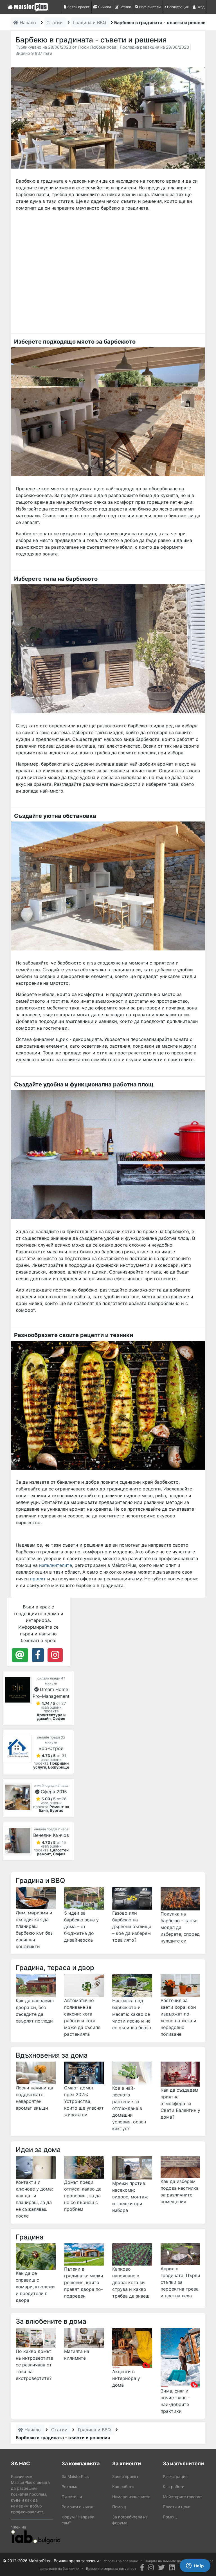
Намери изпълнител (131, 2497)
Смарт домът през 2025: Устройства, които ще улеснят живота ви (84, 2101)
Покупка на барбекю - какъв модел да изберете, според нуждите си (180, 1927)
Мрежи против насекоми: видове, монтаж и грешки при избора (130, 2197)
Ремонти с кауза (77, 2507)
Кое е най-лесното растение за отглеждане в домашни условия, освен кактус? (129, 2108)
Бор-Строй (51, 1748)
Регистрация (177, 7)
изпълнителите (56, 1565)
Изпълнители (149, 7)
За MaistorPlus (75, 2476)
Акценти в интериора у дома (126, 2378)
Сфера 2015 (54, 1792)
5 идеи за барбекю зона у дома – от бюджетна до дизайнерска (81, 1926)
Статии (125, 7)
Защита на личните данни (166, 2561)
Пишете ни (72, 2497)
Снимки (104, 7)
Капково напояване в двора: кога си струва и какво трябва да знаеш (131, 2282)
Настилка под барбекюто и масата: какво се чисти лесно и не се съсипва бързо (132, 2014)
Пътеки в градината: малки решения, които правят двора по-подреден (84, 2282)
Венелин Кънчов (51, 1835)
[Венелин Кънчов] (18, 1841)
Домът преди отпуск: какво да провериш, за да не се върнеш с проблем (83, 2196)
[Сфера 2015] (18, 1797)
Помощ (119, 2507)
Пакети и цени (177, 2507)
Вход (200, 7)
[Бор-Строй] (18, 1749)
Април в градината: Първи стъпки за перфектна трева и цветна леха (180, 2282)
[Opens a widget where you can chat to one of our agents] (195, 2566)
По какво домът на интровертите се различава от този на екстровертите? (34, 2365)
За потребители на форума (130, 2520)
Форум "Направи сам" (78, 2520)
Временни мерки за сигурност (111, 2569)
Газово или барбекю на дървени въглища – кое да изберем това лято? (132, 1926)
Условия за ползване (121, 2561)
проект (38, 1579)
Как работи (123, 2487)
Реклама (70, 2487)
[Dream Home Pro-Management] (18, 1690)
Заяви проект (78, 7)
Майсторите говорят (182, 2497)
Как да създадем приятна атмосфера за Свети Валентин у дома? (180, 2103)
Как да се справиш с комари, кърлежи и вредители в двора (35, 2287)
